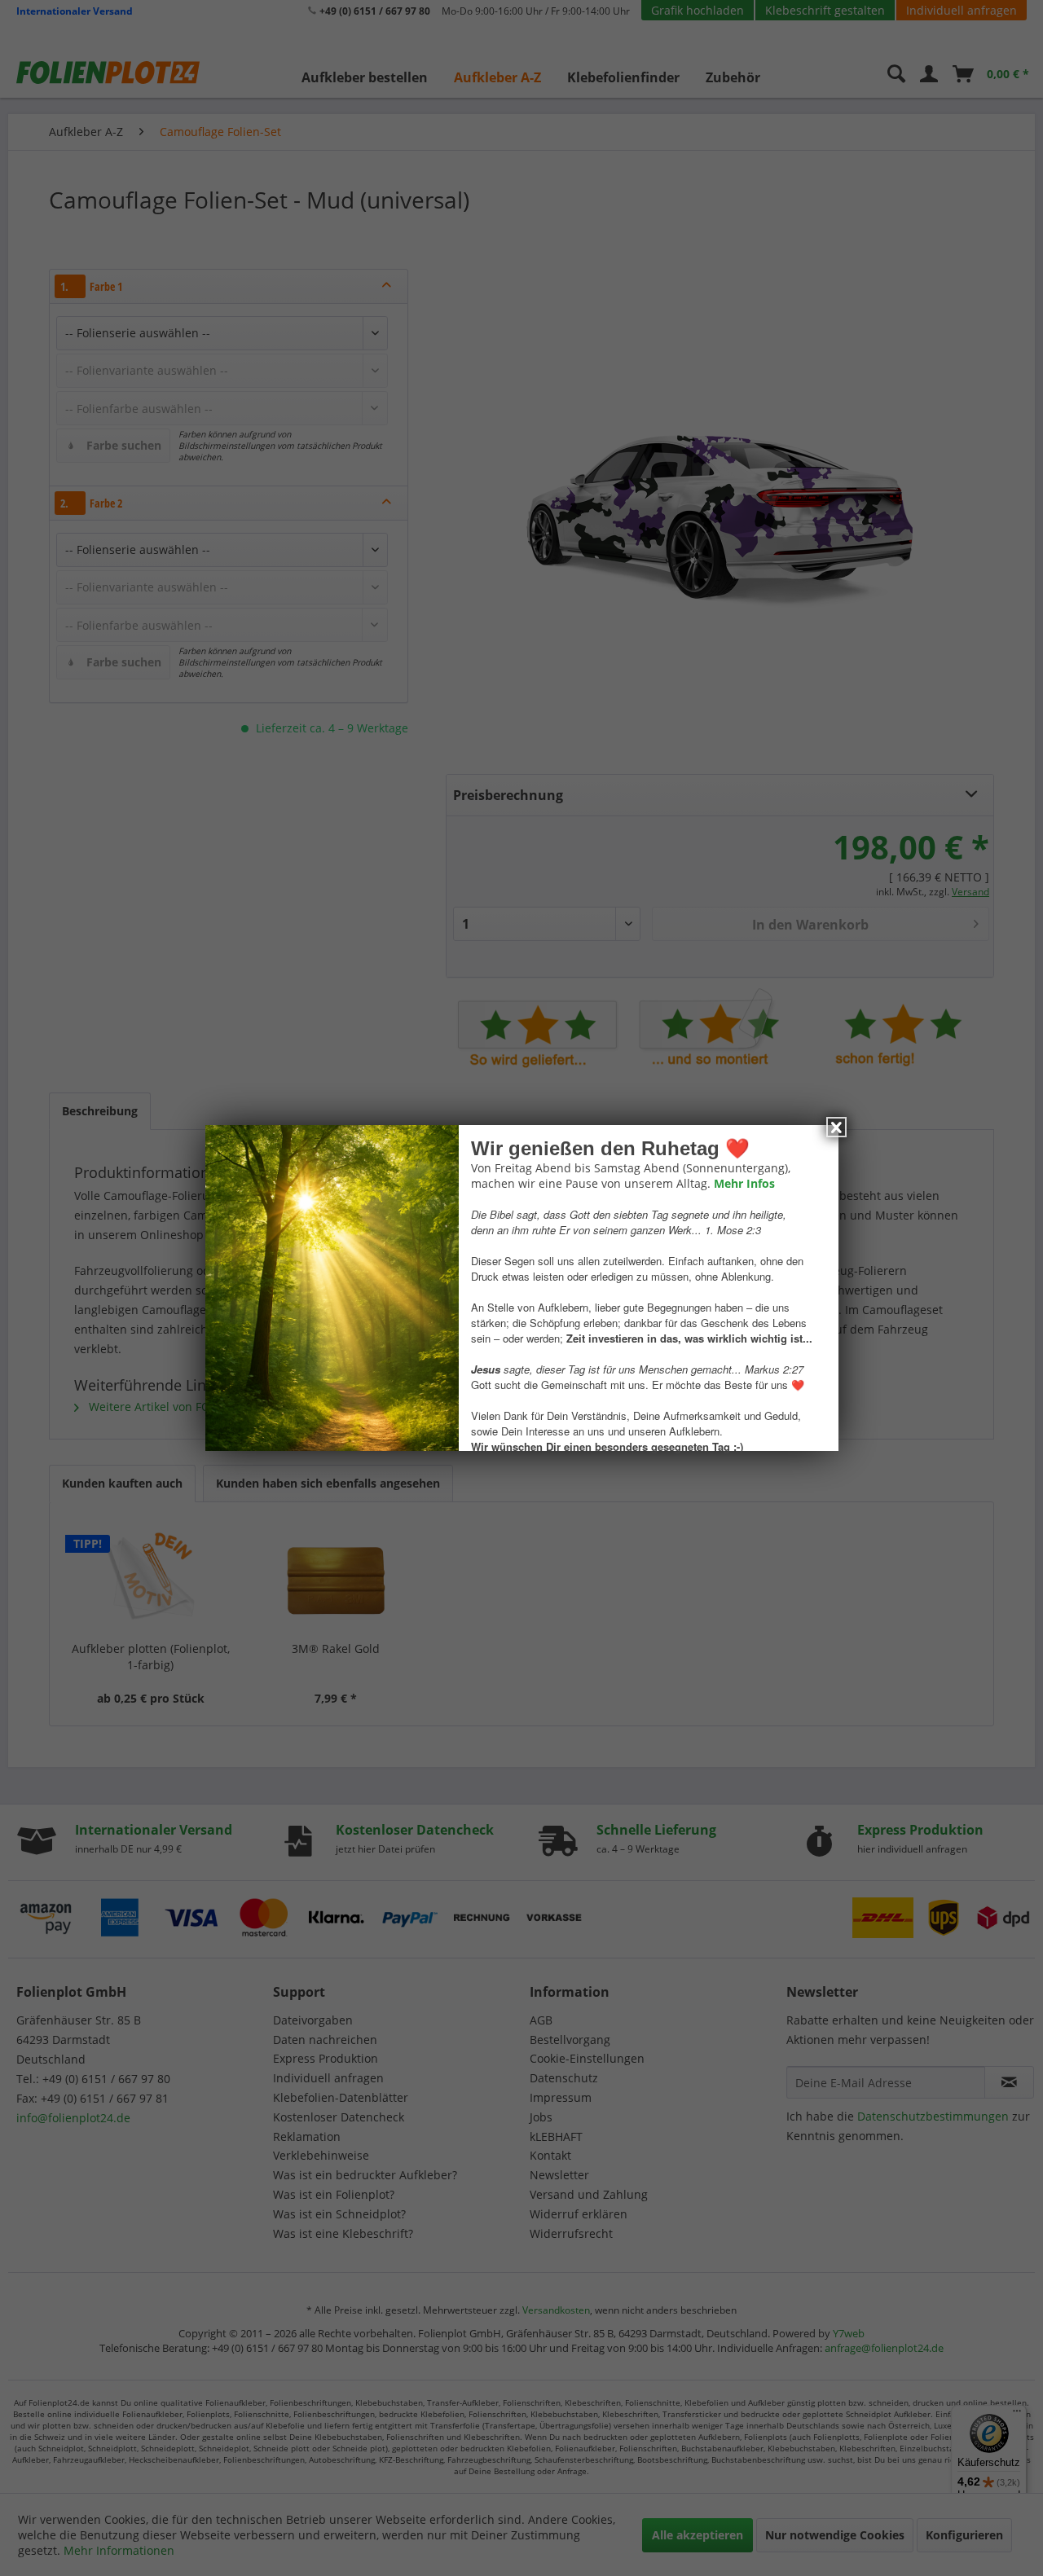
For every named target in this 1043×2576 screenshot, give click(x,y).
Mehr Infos (744, 1183)
